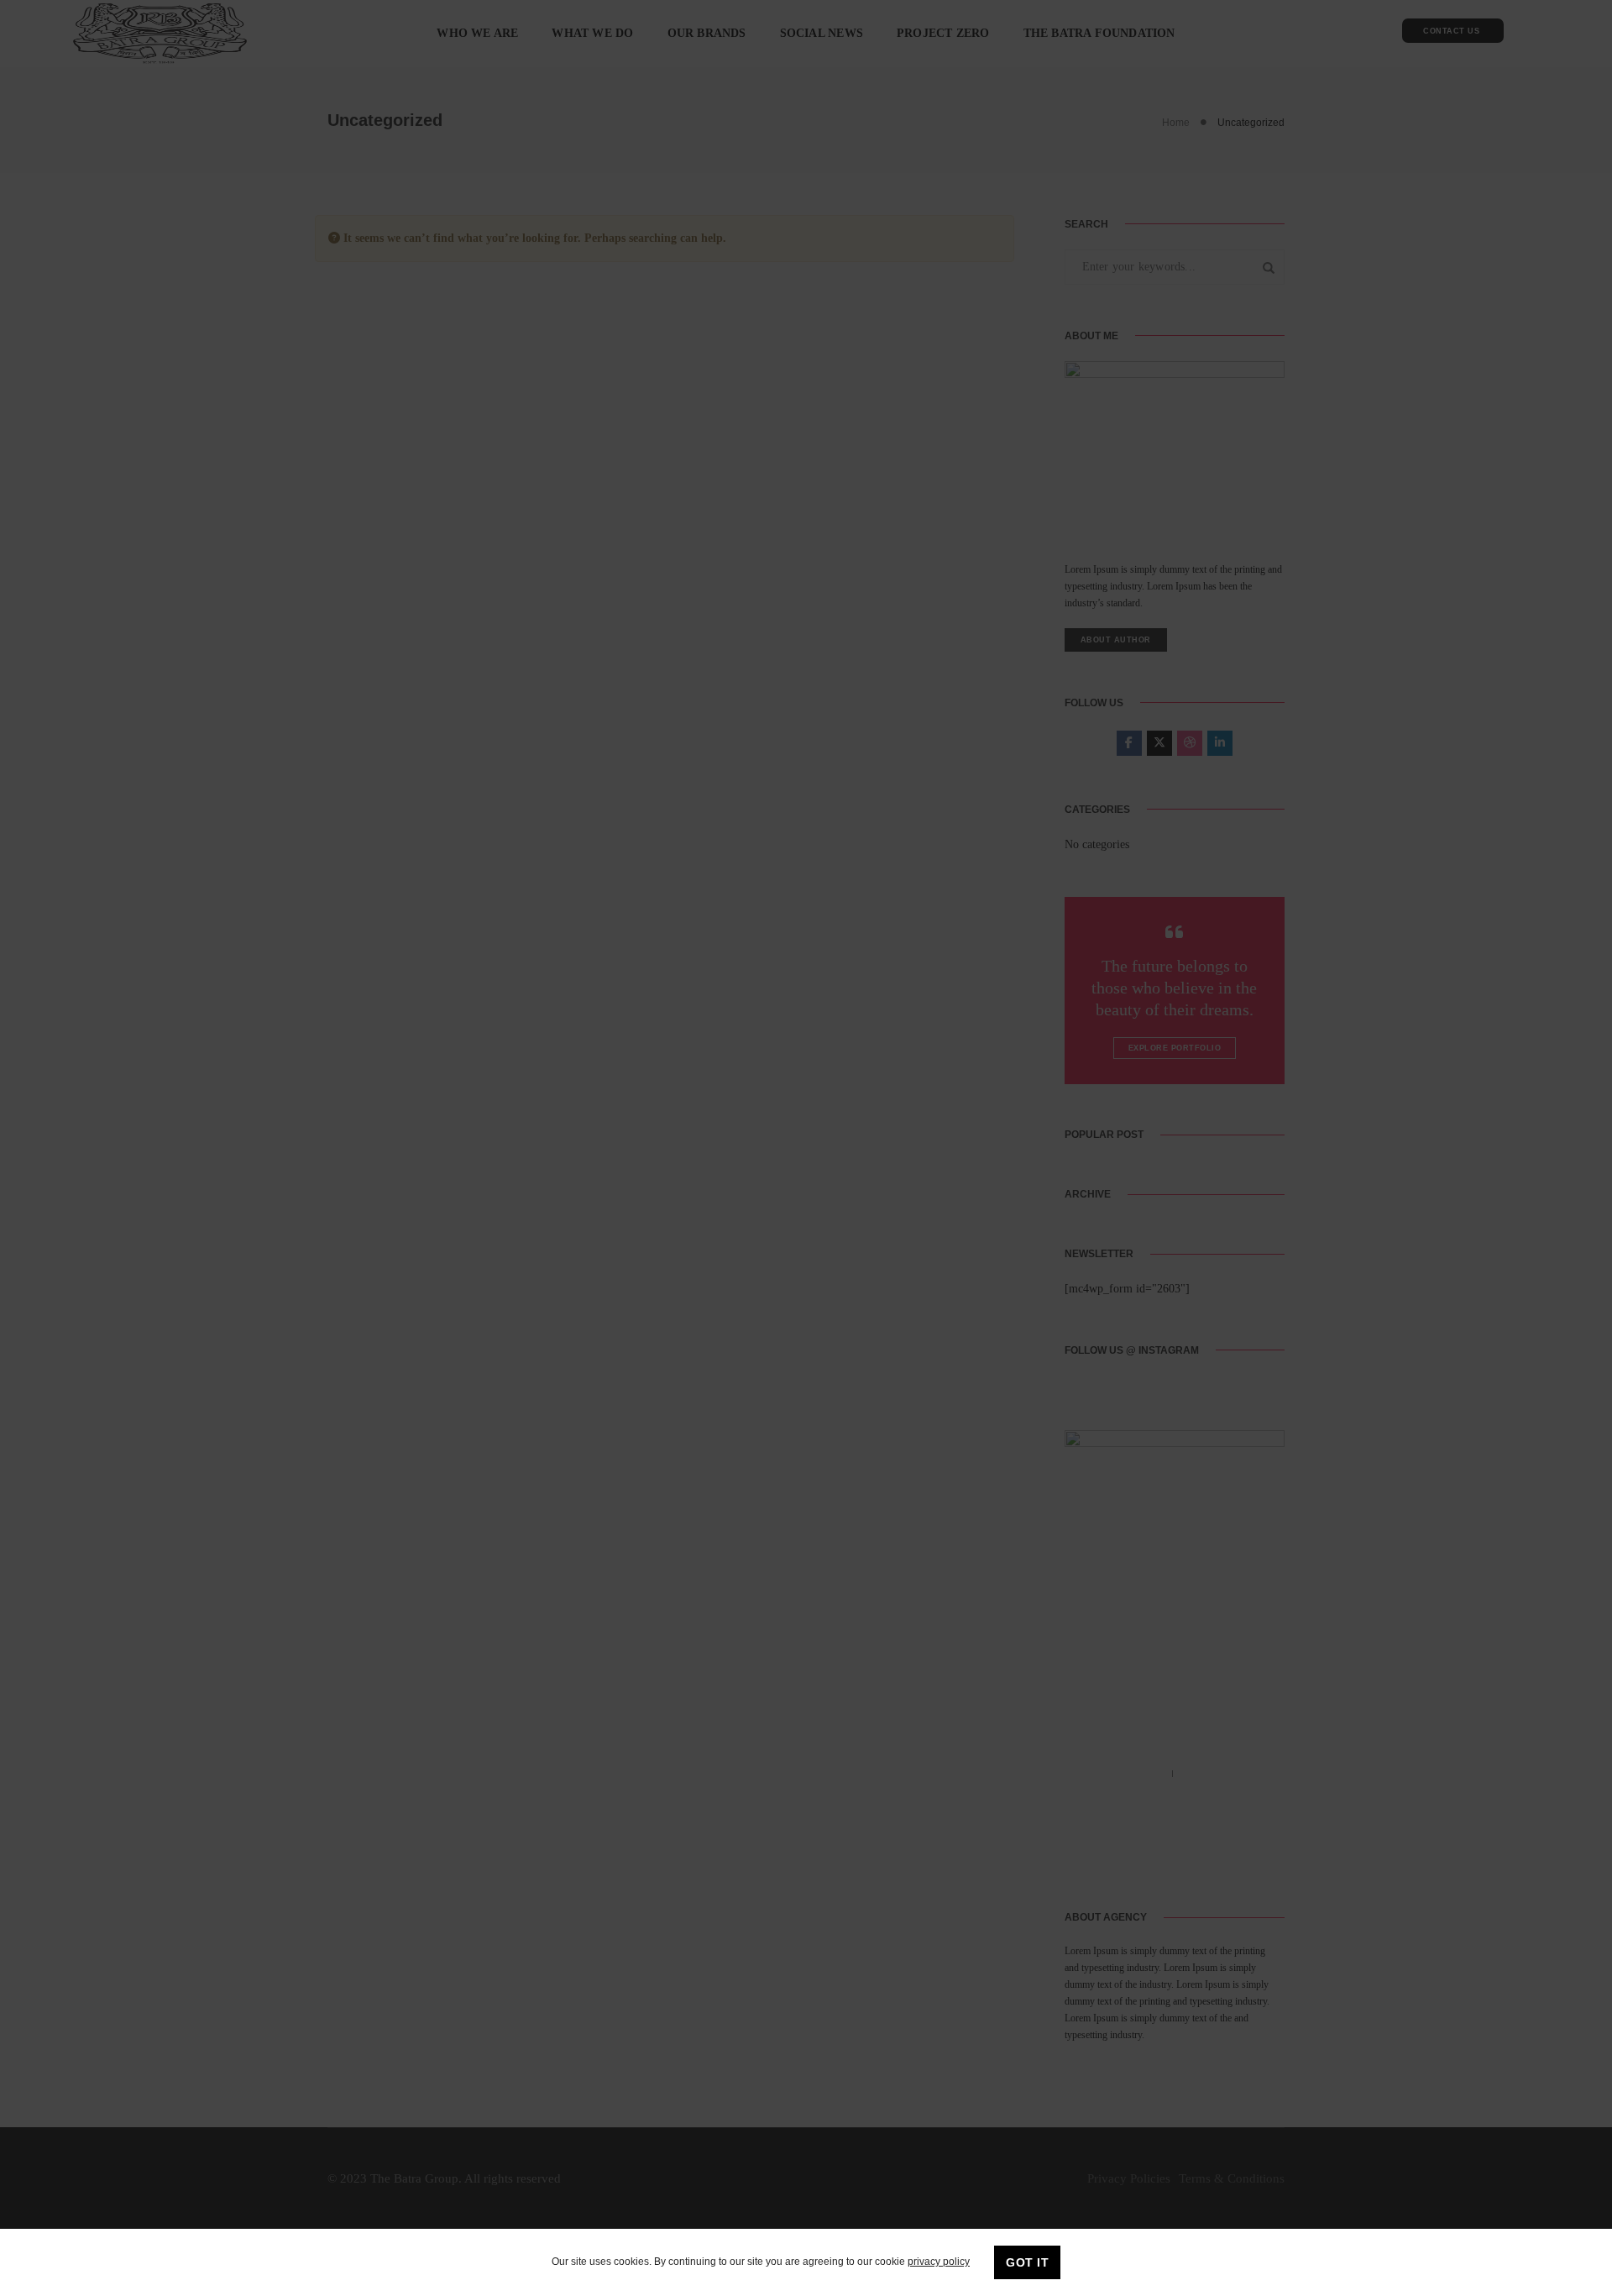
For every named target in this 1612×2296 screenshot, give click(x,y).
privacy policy (939, 2262)
